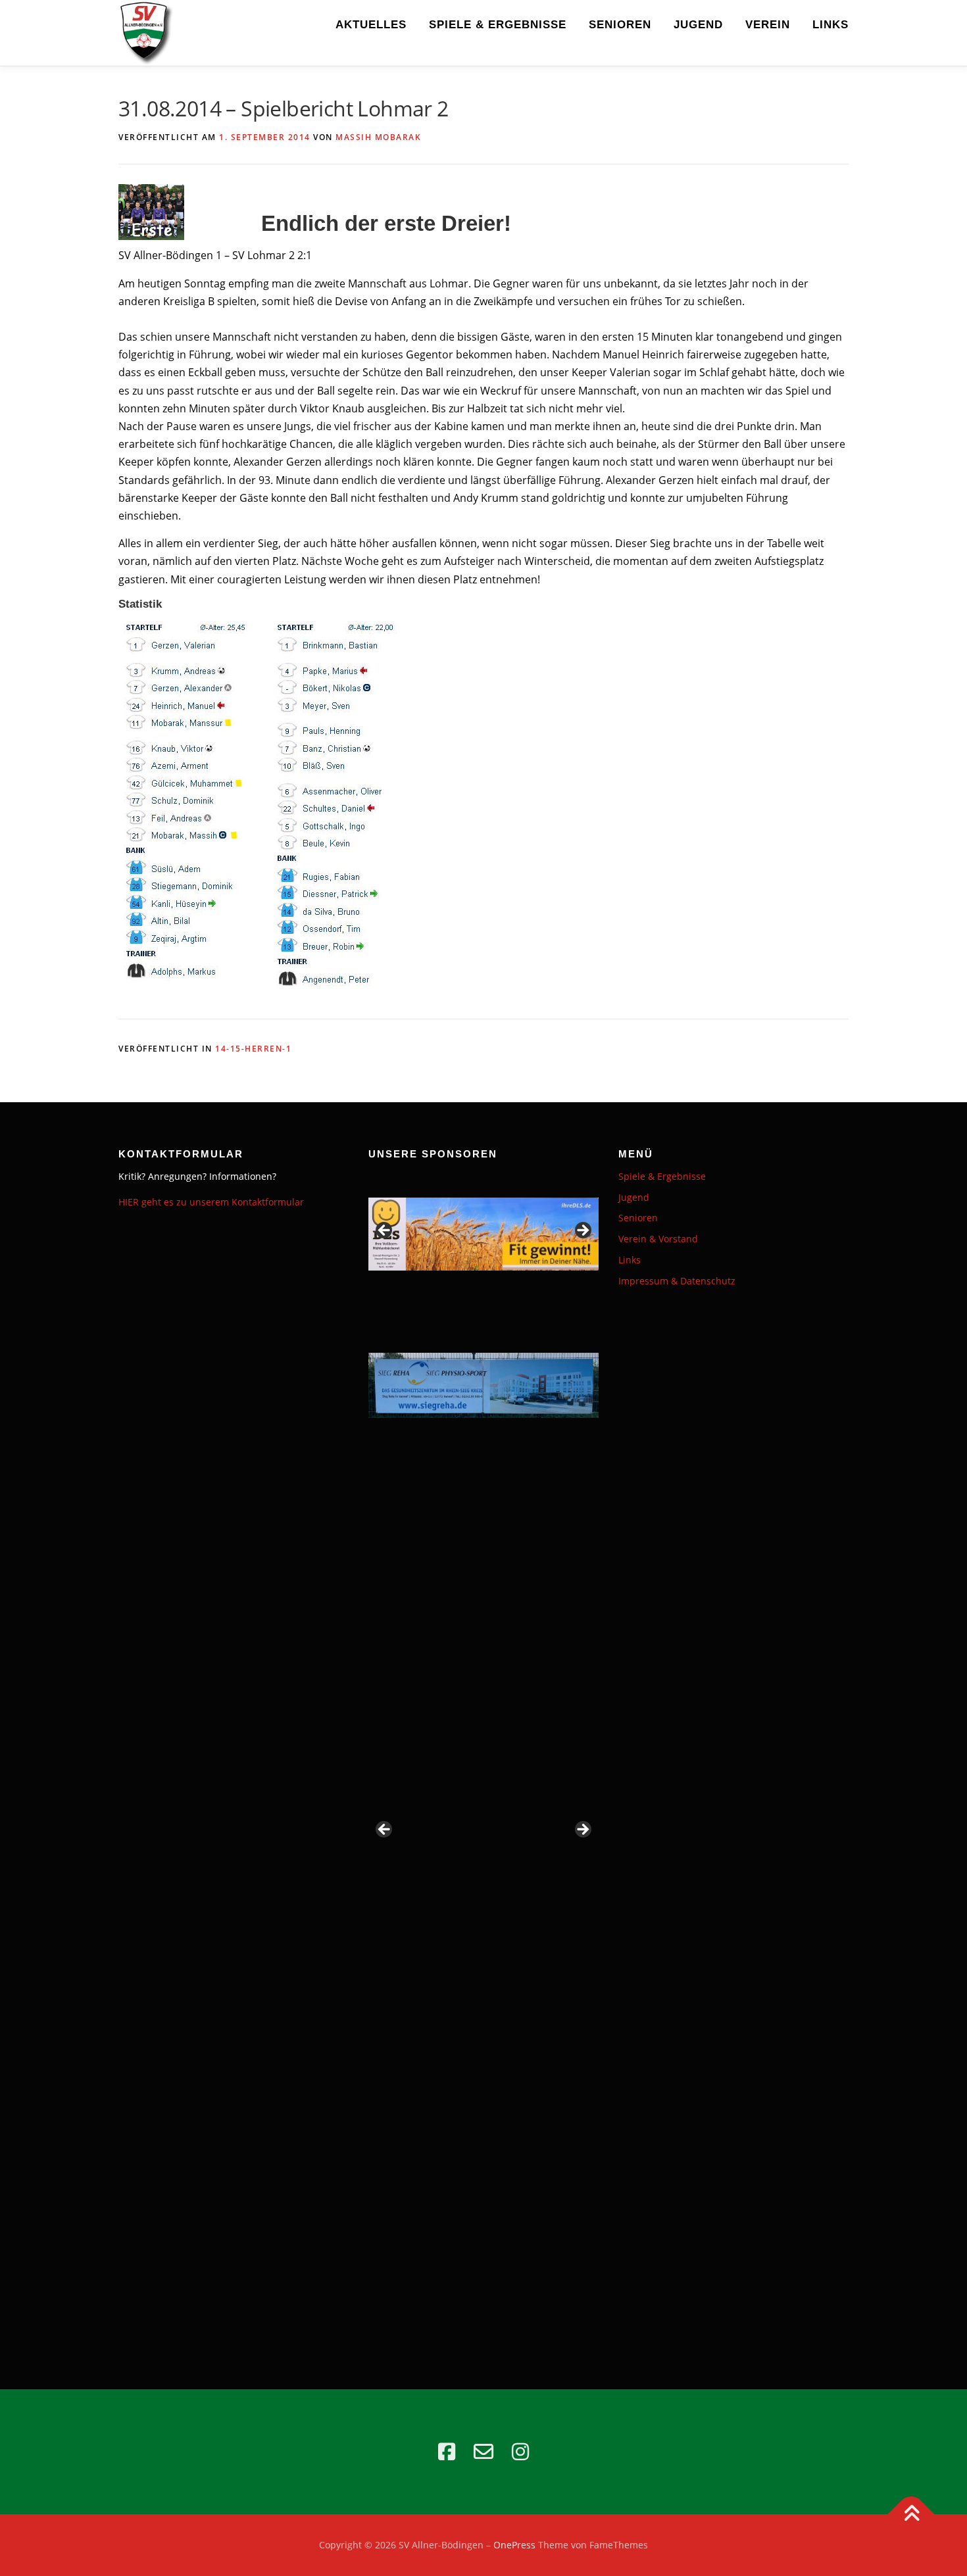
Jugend (698, 25)
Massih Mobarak (378, 137)
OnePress (514, 2545)
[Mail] (484, 2452)
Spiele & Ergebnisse (498, 25)
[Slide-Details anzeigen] (484, 1234)
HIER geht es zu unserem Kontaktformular (211, 1202)
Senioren (620, 25)
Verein (768, 25)
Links (831, 25)
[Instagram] (520, 2452)
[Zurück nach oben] (911, 2515)
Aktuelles (371, 25)
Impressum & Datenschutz (677, 1281)
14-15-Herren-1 (253, 1049)
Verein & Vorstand (658, 1239)
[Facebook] (447, 2452)
